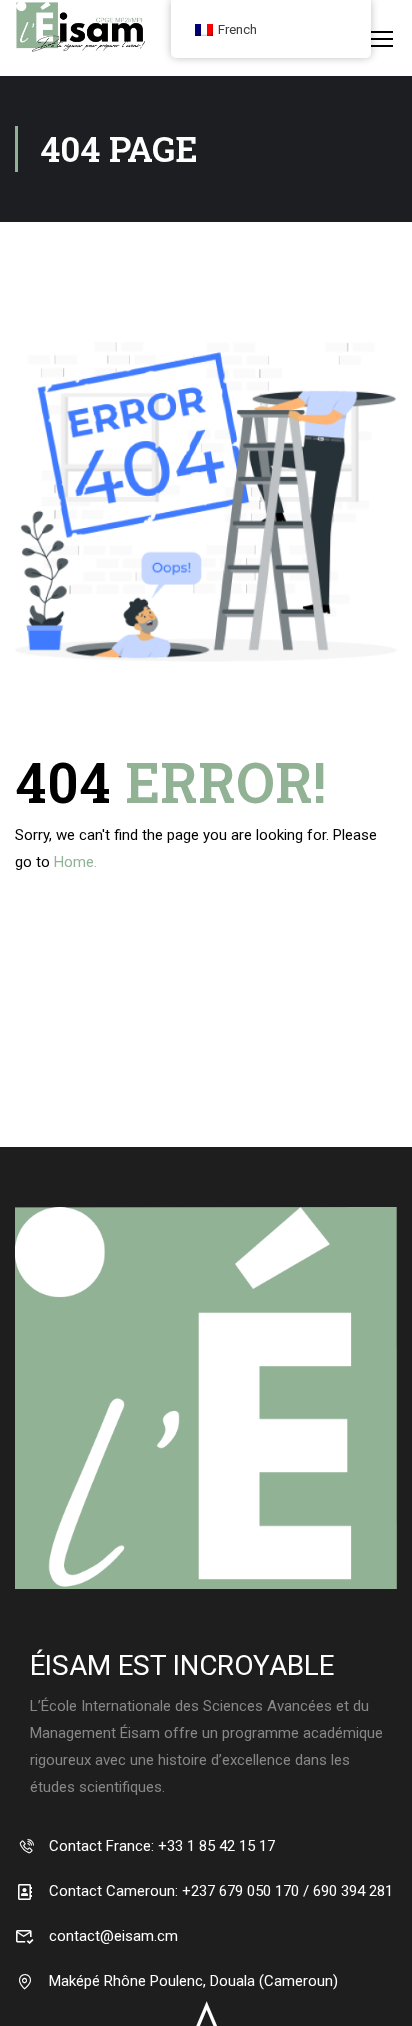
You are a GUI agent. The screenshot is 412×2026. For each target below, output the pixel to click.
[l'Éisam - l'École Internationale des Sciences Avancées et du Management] (80, 50)
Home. (75, 862)
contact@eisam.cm (111, 1936)
